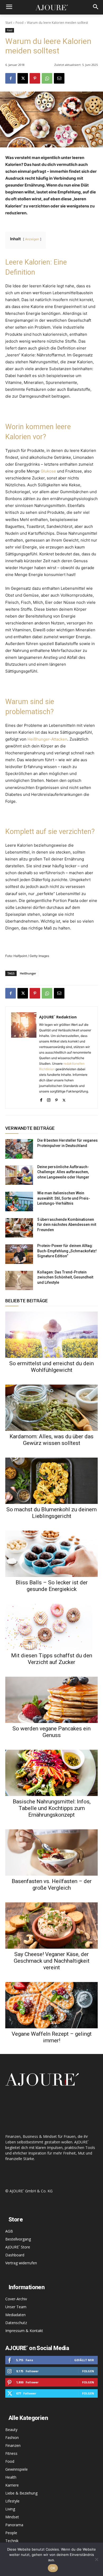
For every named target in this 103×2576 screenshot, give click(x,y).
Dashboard (15, 2255)
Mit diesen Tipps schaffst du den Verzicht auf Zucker (52, 1659)
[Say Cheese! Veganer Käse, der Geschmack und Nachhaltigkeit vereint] (51, 1926)
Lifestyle (12, 2501)
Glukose (48, 471)
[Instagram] (49, 1099)
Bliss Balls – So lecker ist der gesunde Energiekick (52, 1586)
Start (9, 23)
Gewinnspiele (17, 2469)
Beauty (11, 2430)
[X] (23, 78)
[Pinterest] (35, 78)
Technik (12, 2541)
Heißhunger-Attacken (47, 739)
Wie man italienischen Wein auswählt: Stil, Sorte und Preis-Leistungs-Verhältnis (64, 1198)
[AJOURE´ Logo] (51, 7)
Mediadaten (15, 2315)
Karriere (12, 2485)
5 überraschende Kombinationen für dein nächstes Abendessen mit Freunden (67, 1225)
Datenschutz (16, 2323)
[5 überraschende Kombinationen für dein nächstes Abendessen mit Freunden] (19, 1228)
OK (53, 2568)
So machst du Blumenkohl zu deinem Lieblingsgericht (51, 1513)
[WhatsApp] (47, 78)
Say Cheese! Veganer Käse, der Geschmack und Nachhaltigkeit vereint (52, 1961)
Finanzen (13, 2445)
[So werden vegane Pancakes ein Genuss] (51, 1700)
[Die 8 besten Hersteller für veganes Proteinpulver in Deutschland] (19, 1149)
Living (10, 2509)
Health (11, 2477)
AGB (9, 2231)
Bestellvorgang (18, 2239)
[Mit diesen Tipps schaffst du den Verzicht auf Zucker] (51, 1627)
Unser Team (16, 2307)
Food (20, 23)
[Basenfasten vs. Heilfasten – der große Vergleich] (51, 1852)
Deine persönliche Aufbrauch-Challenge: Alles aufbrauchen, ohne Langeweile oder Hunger (63, 1172)
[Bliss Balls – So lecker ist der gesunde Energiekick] (51, 1554)
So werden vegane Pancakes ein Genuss (51, 1732)
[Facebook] (11, 78)
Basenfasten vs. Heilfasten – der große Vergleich (52, 1885)
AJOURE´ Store (18, 2247)
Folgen (88, 2371)
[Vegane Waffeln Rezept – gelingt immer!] (51, 2005)
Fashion (12, 2437)
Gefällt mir (84, 2360)
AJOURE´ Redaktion (58, 1017)
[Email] (59, 78)
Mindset (12, 2517)
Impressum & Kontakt (24, 2331)
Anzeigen (32, 239)
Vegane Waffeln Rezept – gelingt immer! (52, 2037)
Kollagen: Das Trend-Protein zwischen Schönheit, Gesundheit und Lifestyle (65, 1277)
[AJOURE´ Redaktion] (24, 1058)
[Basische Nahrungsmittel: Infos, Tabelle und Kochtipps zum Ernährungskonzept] (51, 1773)
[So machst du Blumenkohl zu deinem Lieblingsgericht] (51, 1481)
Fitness (11, 2453)
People (11, 2533)
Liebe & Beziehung (21, 2493)
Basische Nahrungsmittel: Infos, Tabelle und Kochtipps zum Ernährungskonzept (52, 1808)
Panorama (14, 2525)
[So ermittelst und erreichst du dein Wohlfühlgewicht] (51, 1335)
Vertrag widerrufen (21, 2263)
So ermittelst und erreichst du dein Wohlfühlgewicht (51, 1367)
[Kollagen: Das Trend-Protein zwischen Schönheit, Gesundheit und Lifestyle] (19, 1281)
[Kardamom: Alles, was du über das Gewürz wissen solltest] (51, 1408)
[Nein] (96, 2559)
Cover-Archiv (16, 2299)
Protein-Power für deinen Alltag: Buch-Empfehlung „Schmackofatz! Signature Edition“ (67, 1251)
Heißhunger (28, 973)
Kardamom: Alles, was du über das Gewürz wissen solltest (51, 1440)
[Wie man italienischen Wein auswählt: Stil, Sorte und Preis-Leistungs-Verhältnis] (19, 1201)
